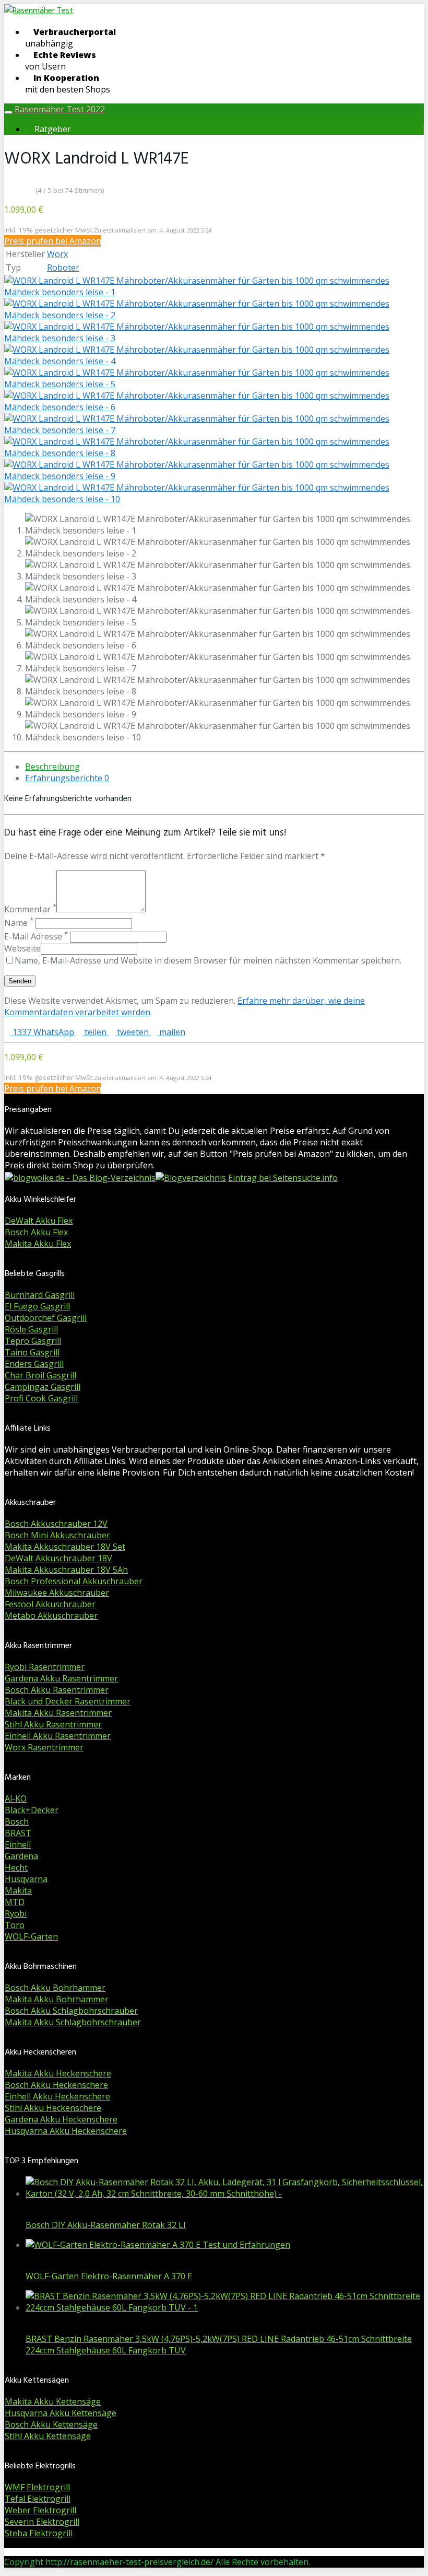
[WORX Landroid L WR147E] (214, 292)
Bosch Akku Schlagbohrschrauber (71, 2011)
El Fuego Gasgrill (37, 1306)
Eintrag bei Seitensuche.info (283, 1178)
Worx (57, 254)
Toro (15, 1925)
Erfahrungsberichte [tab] (67, 778)
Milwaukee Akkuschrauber (57, 1593)
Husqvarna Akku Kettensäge (61, 2413)
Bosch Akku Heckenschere (56, 2085)
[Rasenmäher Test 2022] (39, 11)
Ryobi (16, 1913)
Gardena (21, 1856)
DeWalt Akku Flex (39, 1221)
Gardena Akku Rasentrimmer (61, 1678)
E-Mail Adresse (36, 936)
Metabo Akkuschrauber (51, 1616)
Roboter (63, 268)
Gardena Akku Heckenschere (61, 2119)
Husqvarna (26, 1879)
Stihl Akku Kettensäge (48, 2436)
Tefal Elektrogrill (38, 2499)
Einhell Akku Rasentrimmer (58, 1736)
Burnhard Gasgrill (40, 1295)
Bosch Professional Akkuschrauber (74, 1581)
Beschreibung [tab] (52, 767)
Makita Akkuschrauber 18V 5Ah (66, 1570)
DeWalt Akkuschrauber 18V (58, 1558)
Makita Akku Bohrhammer (57, 1999)
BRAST (18, 1833)
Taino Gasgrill (32, 1352)
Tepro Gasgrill (33, 1341)
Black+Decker (32, 1810)
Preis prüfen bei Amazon (53, 241)
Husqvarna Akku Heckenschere (66, 2131)
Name (19, 923)
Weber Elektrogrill (40, 2510)
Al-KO (16, 1798)
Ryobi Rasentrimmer (45, 1667)
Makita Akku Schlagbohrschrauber (73, 2022)
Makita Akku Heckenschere (58, 2073)
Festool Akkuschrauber (50, 1604)
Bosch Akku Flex (36, 1232)
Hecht (16, 1867)
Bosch (17, 1821)
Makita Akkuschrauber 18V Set (65, 1547)
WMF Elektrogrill (37, 2487)
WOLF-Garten (31, 1936)
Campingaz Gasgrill (43, 1387)
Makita (18, 1890)
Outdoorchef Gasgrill (46, 1318)
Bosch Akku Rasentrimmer (57, 1690)
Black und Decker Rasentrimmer (68, 1701)
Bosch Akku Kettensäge (51, 2424)
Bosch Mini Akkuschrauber (57, 1535)
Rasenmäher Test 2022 (60, 109)
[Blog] (191, 1178)
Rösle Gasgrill (31, 1329)
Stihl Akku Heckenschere (53, 2108)
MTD (15, 1902)
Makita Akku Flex (38, 1244)
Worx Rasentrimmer (44, 1747)
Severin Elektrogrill (42, 2522)
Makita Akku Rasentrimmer (58, 1713)
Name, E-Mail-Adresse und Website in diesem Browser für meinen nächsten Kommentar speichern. (208, 960)
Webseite (22, 948)
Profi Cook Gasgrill (41, 1398)
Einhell (18, 1844)
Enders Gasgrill (34, 1364)
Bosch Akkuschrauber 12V (56, 1524)
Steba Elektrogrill (39, 2533)
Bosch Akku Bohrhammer (55, 1988)
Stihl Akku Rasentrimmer (53, 1724)
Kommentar (30, 909)
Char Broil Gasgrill (40, 1375)
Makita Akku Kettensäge (53, 2401)
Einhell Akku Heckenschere (57, 2096)
